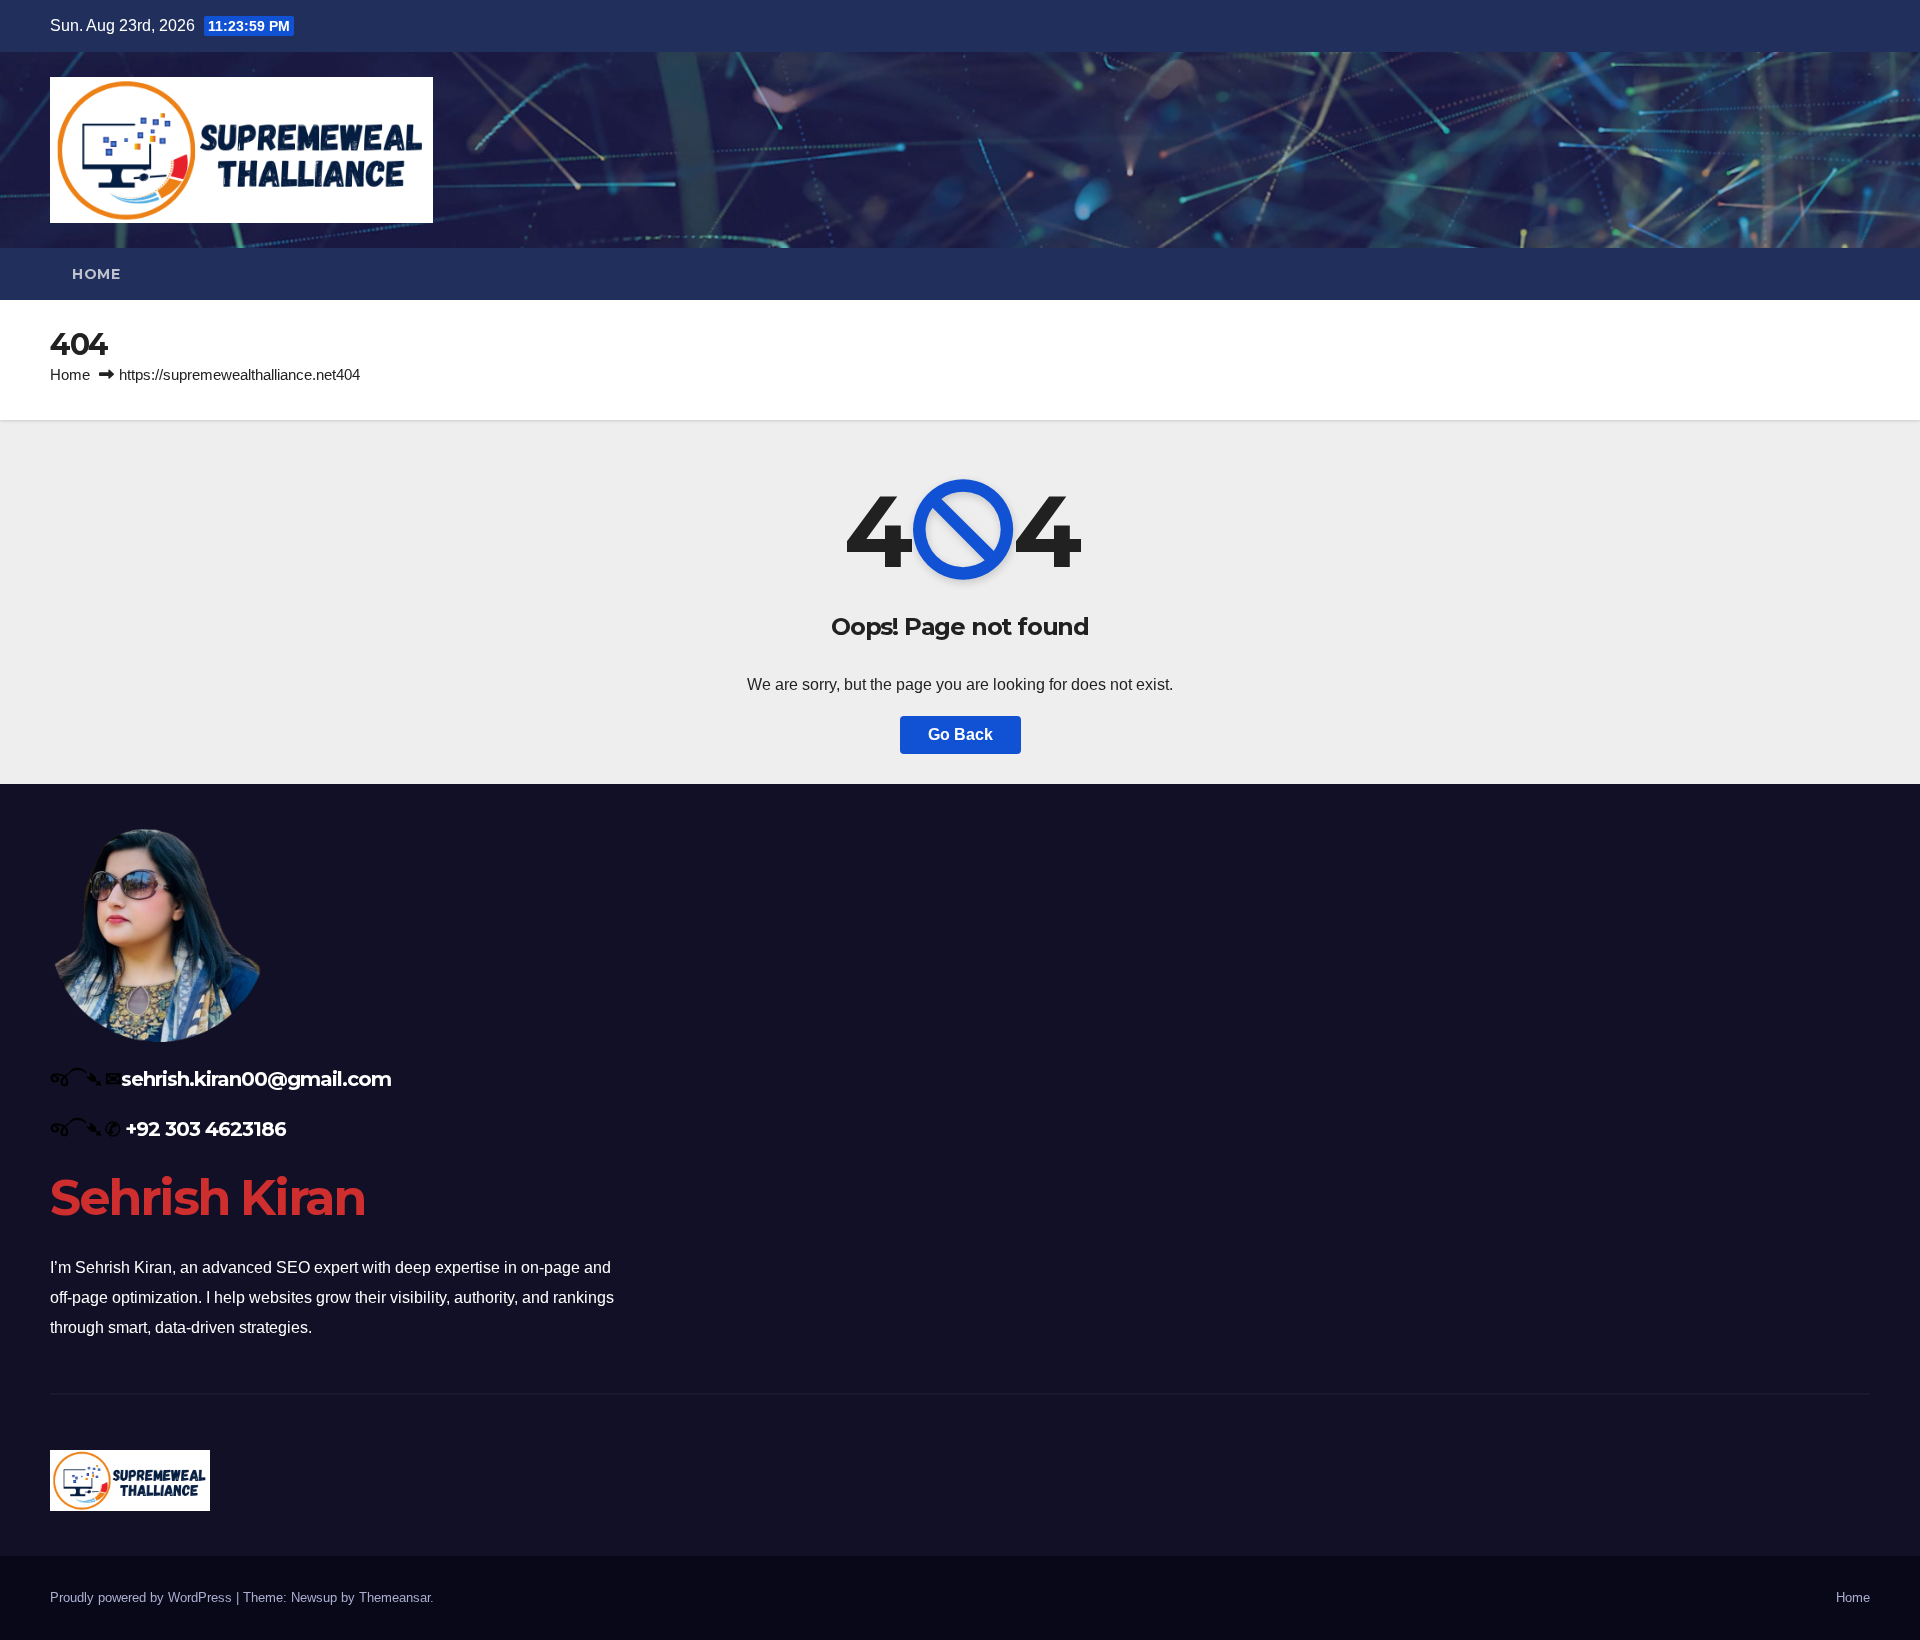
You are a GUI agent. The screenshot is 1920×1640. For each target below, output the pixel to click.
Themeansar (394, 1597)
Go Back (960, 734)
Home (96, 274)
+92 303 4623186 (205, 1129)
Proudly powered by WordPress (143, 1597)
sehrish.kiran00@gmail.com (256, 1079)
